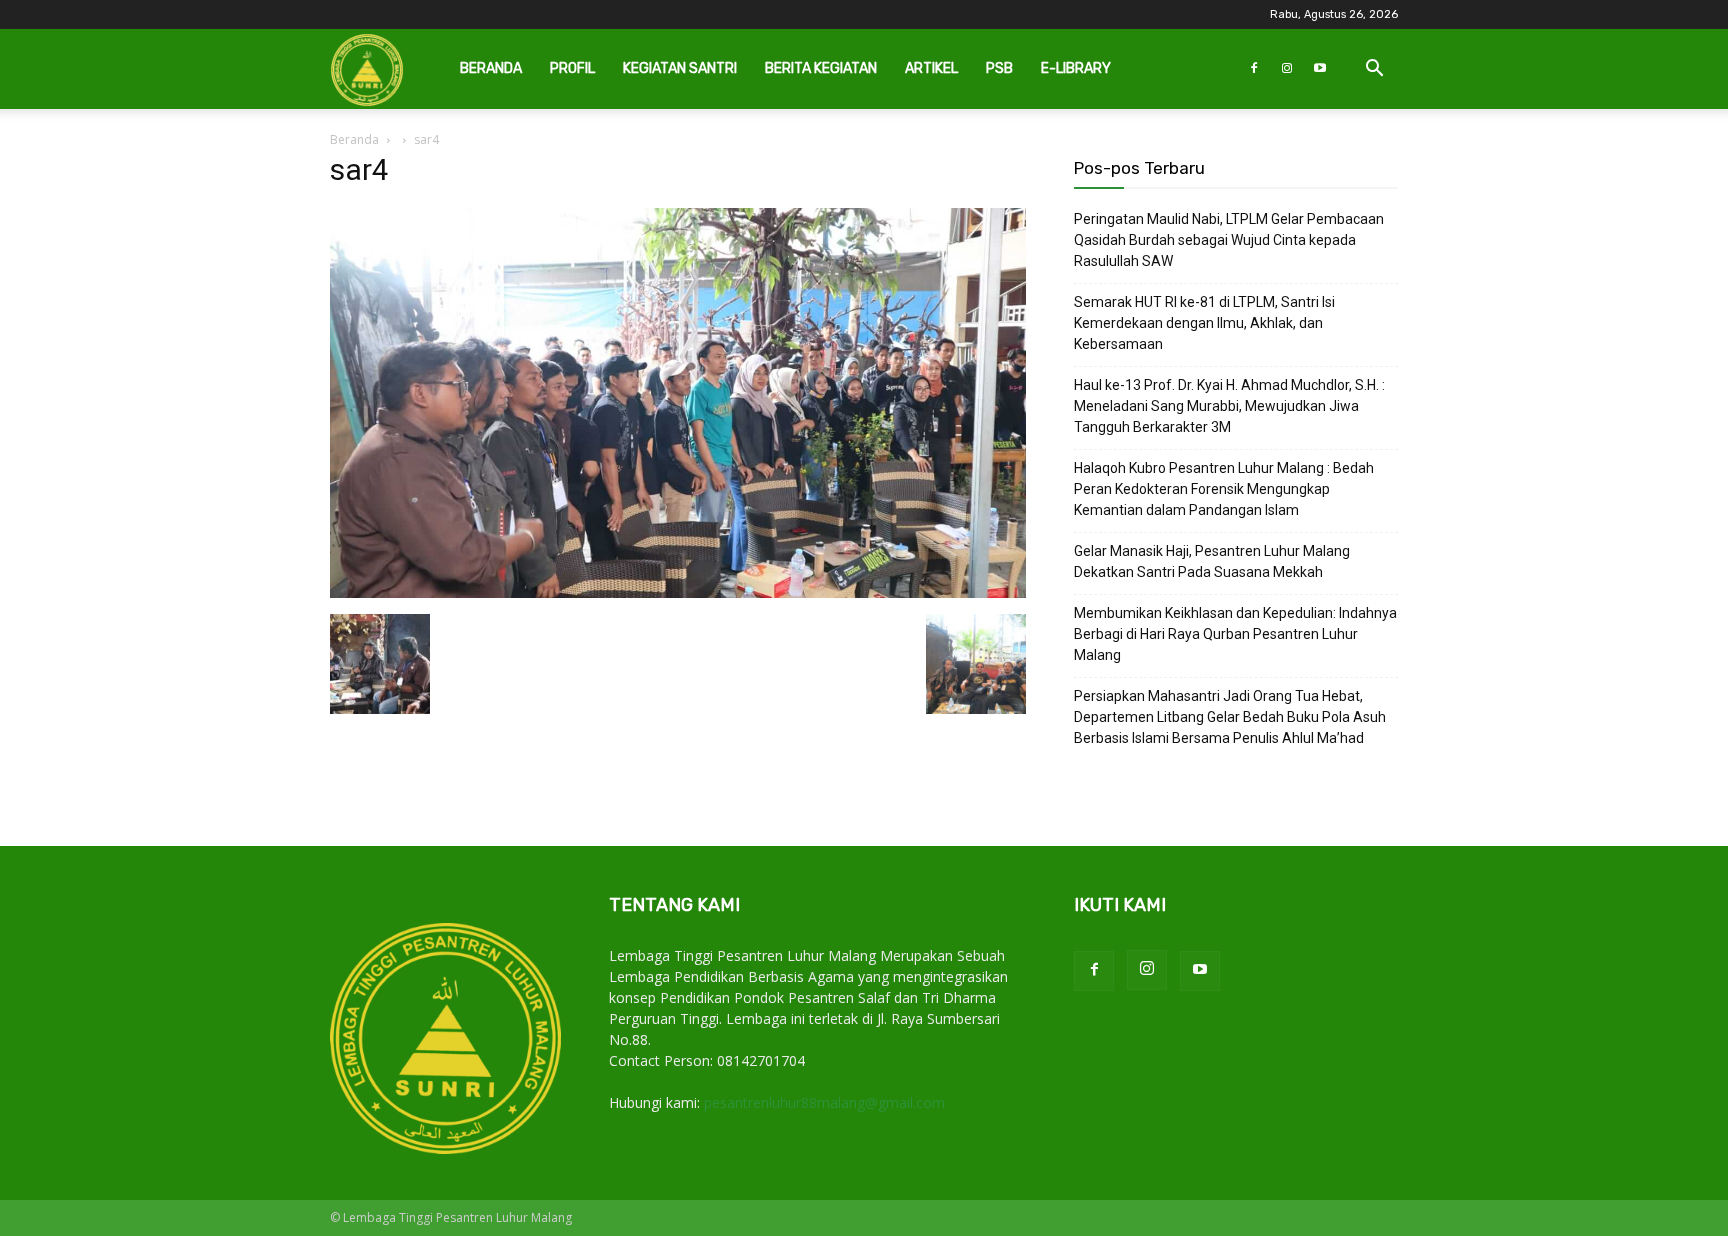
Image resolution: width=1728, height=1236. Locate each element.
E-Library (1076, 68)
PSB (999, 68)
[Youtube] (1320, 69)
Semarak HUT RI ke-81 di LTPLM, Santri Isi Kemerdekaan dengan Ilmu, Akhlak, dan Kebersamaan (1204, 323)
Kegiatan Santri (680, 68)
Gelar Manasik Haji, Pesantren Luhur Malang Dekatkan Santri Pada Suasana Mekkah (1212, 561)
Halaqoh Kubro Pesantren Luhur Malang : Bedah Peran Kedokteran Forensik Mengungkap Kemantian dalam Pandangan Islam (1224, 489)
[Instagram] (1287, 69)
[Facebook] (1254, 69)
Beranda (491, 68)
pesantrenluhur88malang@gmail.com (824, 1102)
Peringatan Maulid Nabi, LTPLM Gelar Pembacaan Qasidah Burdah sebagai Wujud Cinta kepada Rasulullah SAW (1229, 240)
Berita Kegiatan (821, 68)
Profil (572, 68)
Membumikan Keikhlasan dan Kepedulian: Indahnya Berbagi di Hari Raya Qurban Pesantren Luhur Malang (1235, 634)
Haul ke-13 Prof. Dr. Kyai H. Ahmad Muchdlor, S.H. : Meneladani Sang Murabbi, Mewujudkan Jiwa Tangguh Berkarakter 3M (1229, 406)
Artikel (931, 68)
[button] (1374, 70)
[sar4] (678, 593)
